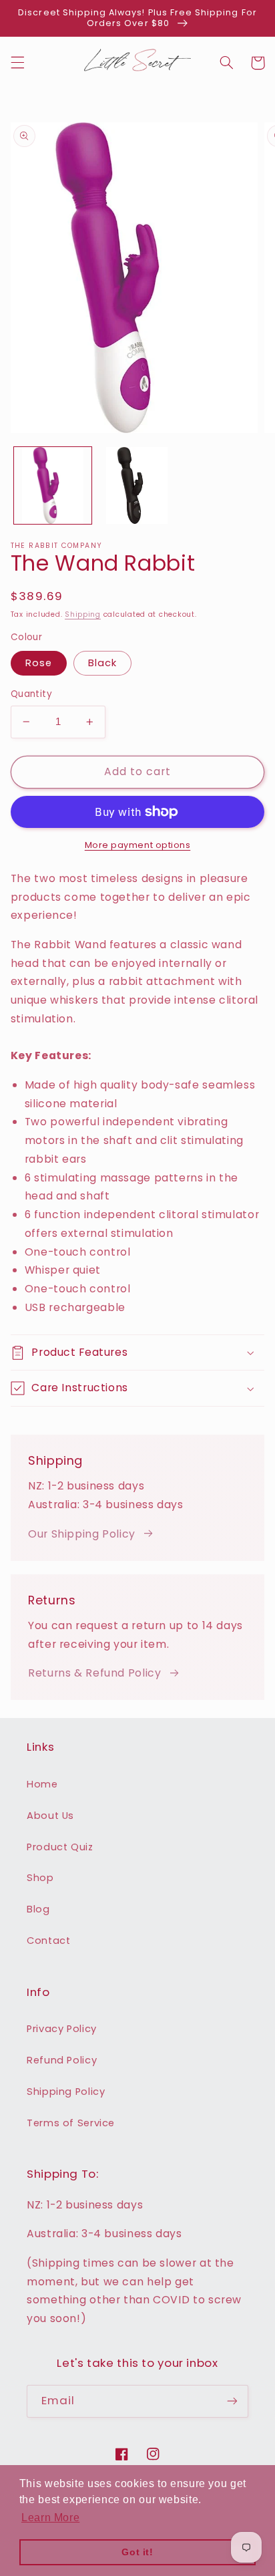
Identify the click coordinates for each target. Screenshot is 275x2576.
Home (42, 1784)
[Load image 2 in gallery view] (137, 486)
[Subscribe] (232, 2401)
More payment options (138, 845)
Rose (39, 663)
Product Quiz (60, 1847)
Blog (38, 1909)
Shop (40, 1878)
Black (102, 663)
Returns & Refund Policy (95, 1673)
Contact (48, 1941)
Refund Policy (62, 2060)
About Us (50, 1816)
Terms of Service (71, 2123)
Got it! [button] (137, 2552)
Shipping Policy (66, 2092)
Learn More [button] (50, 2518)
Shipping (83, 614)
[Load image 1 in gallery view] (53, 486)
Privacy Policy (62, 2029)
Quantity (31, 694)
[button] (17, 63)
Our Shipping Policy (82, 1534)
